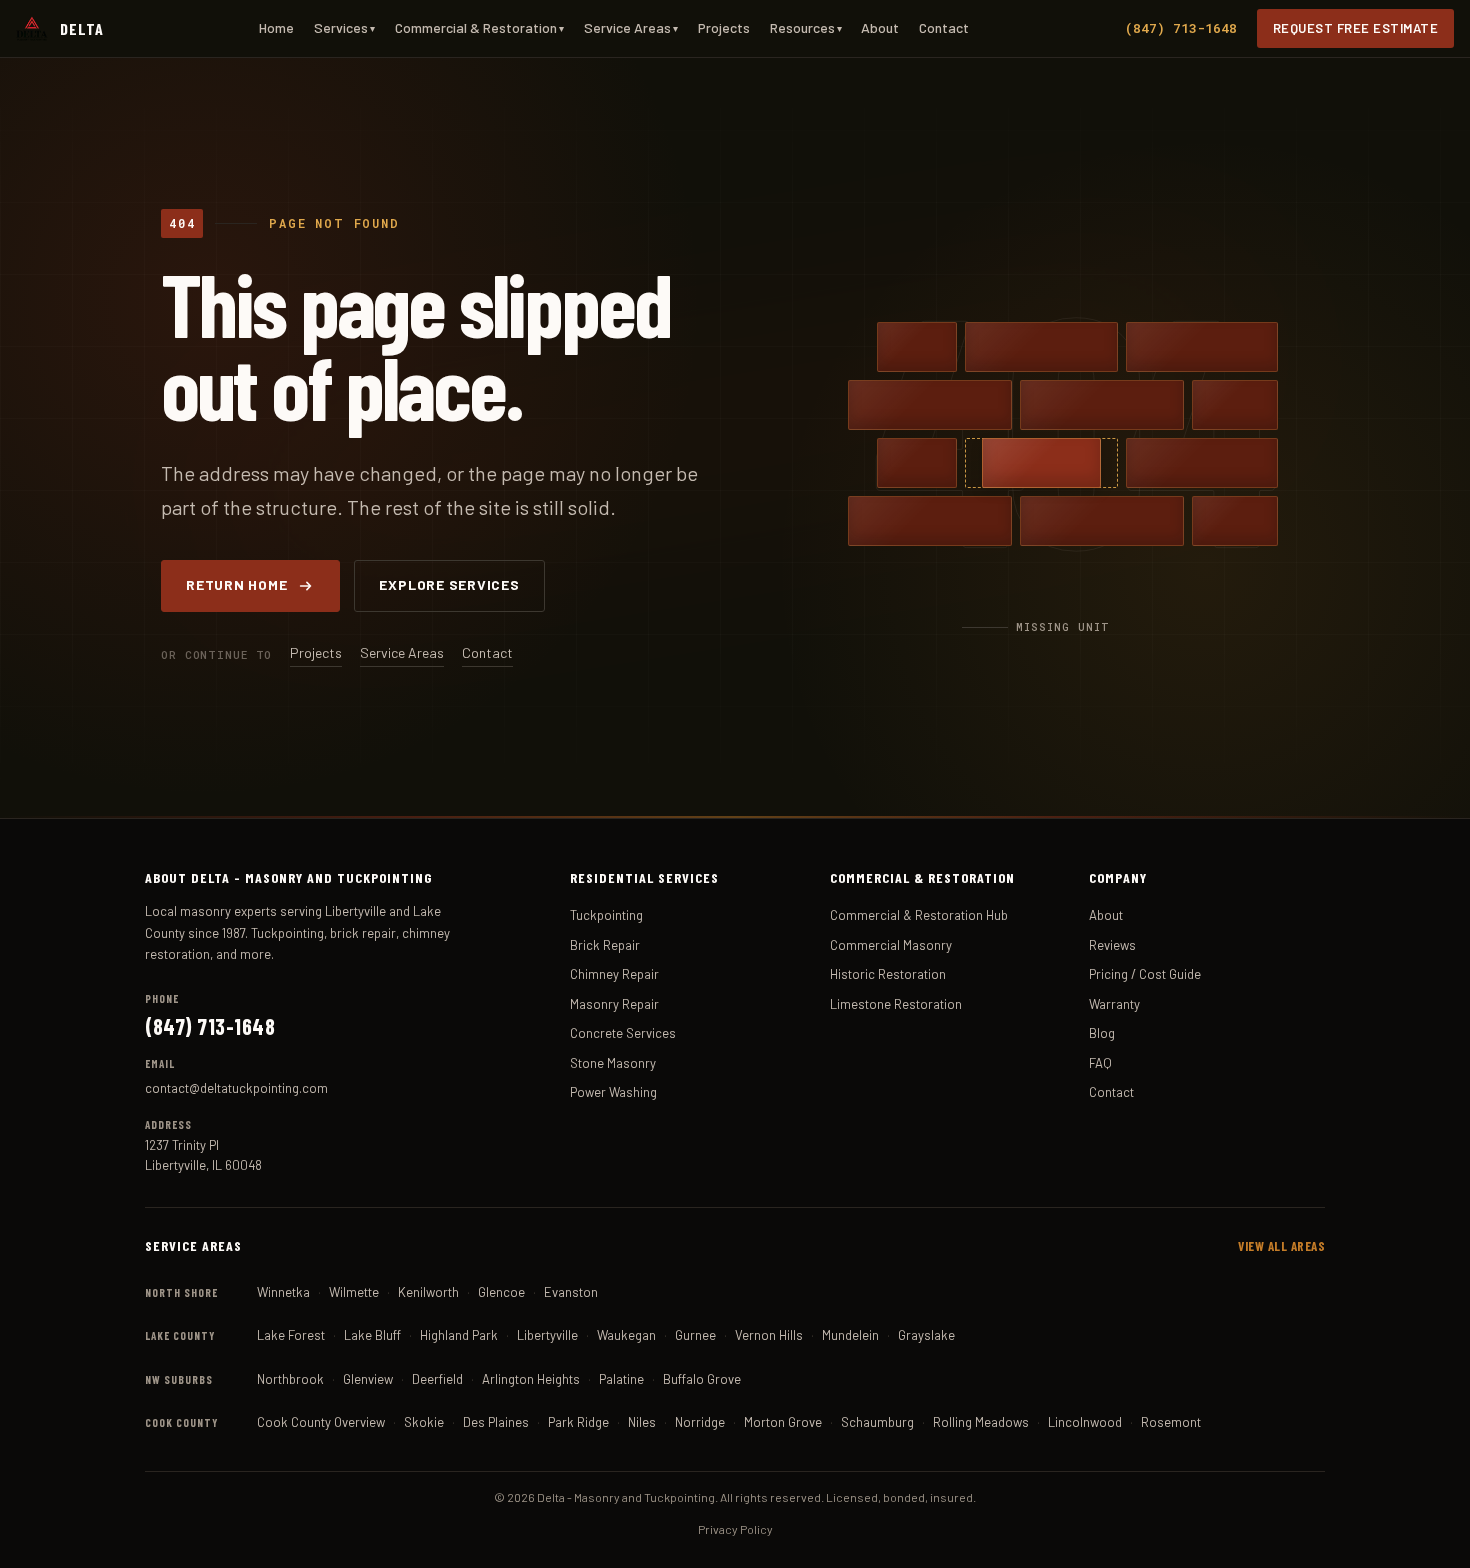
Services (344, 27)
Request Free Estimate (1356, 28)
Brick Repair (605, 945)
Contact (944, 27)
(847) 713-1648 (1181, 28)
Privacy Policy (735, 1529)
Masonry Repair (614, 1004)
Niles (642, 1422)
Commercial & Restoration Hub (919, 915)
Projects (724, 27)
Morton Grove (783, 1422)
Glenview (368, 1379)
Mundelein (850, 1335)
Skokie (424, 1422)
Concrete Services (623, 1033)
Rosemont (1171, 1422)
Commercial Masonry (891, 945)
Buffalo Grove (702, 1379)
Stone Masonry (613, 1063)
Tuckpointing (606, 915)
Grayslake (926, 1335)
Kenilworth (428, 1292)
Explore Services (449, 584)
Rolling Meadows (981, 1422)
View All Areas (1281, 1246)
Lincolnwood (1085, 1422)
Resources (806, 27)
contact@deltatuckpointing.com (236, 1088)
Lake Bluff (372, 1335)
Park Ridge (578, 1422)
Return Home (236, 584)
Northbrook (290, 1379)
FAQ (1100, 1063)
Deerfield (437, 1379)
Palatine (621, 1379)
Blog (1102, 1033)
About (880, 27)
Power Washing (613, 1092)
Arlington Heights (531, 1379)
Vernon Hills (769, 1335)
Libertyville (547, 1335)
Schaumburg (877, 1422)
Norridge (700, 1422)
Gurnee (695, 1335)
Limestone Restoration (896, 1004)
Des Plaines (496, 1422)
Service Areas (631, 27)
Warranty (1114, 1004)
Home (276, 27)
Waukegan (626, 1335)
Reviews (1112, 945)
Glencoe (501, 1292)
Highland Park (459, 1335)
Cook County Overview (321, 1422)
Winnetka (283, 1292)
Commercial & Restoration (479, 27)
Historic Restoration (888, 974)
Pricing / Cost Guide (1145, 974)
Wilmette (354, 1292)
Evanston (571, 1292)
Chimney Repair (614, 974)
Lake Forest (291, 1335)
